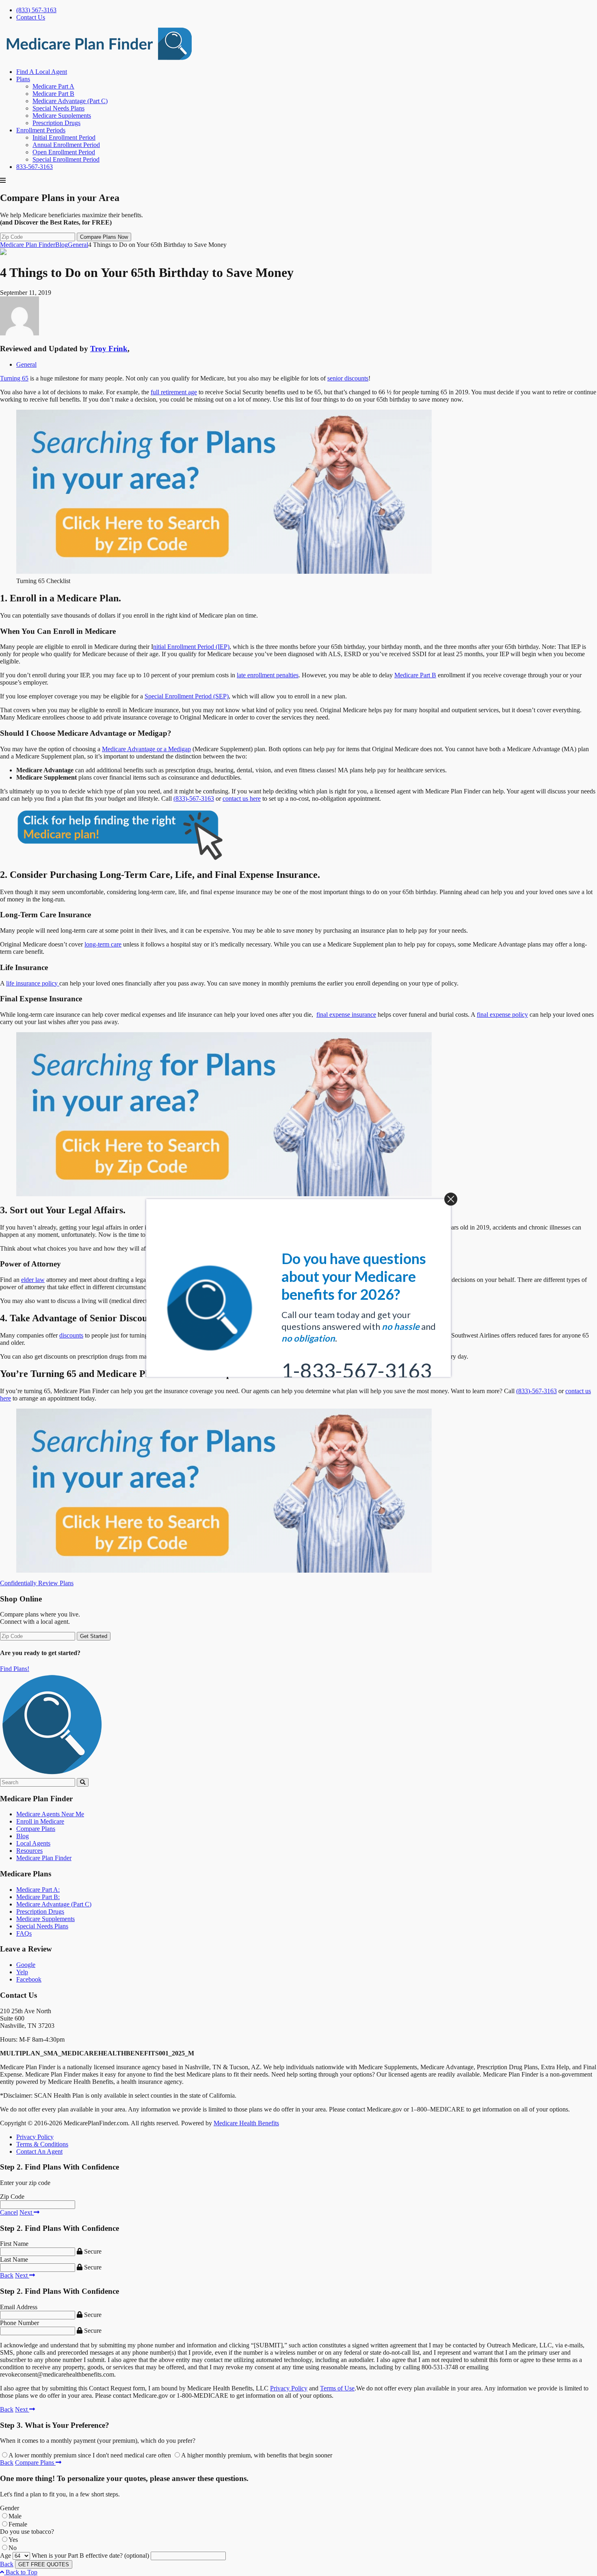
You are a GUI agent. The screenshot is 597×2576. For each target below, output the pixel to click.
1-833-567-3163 (357, 1346)
